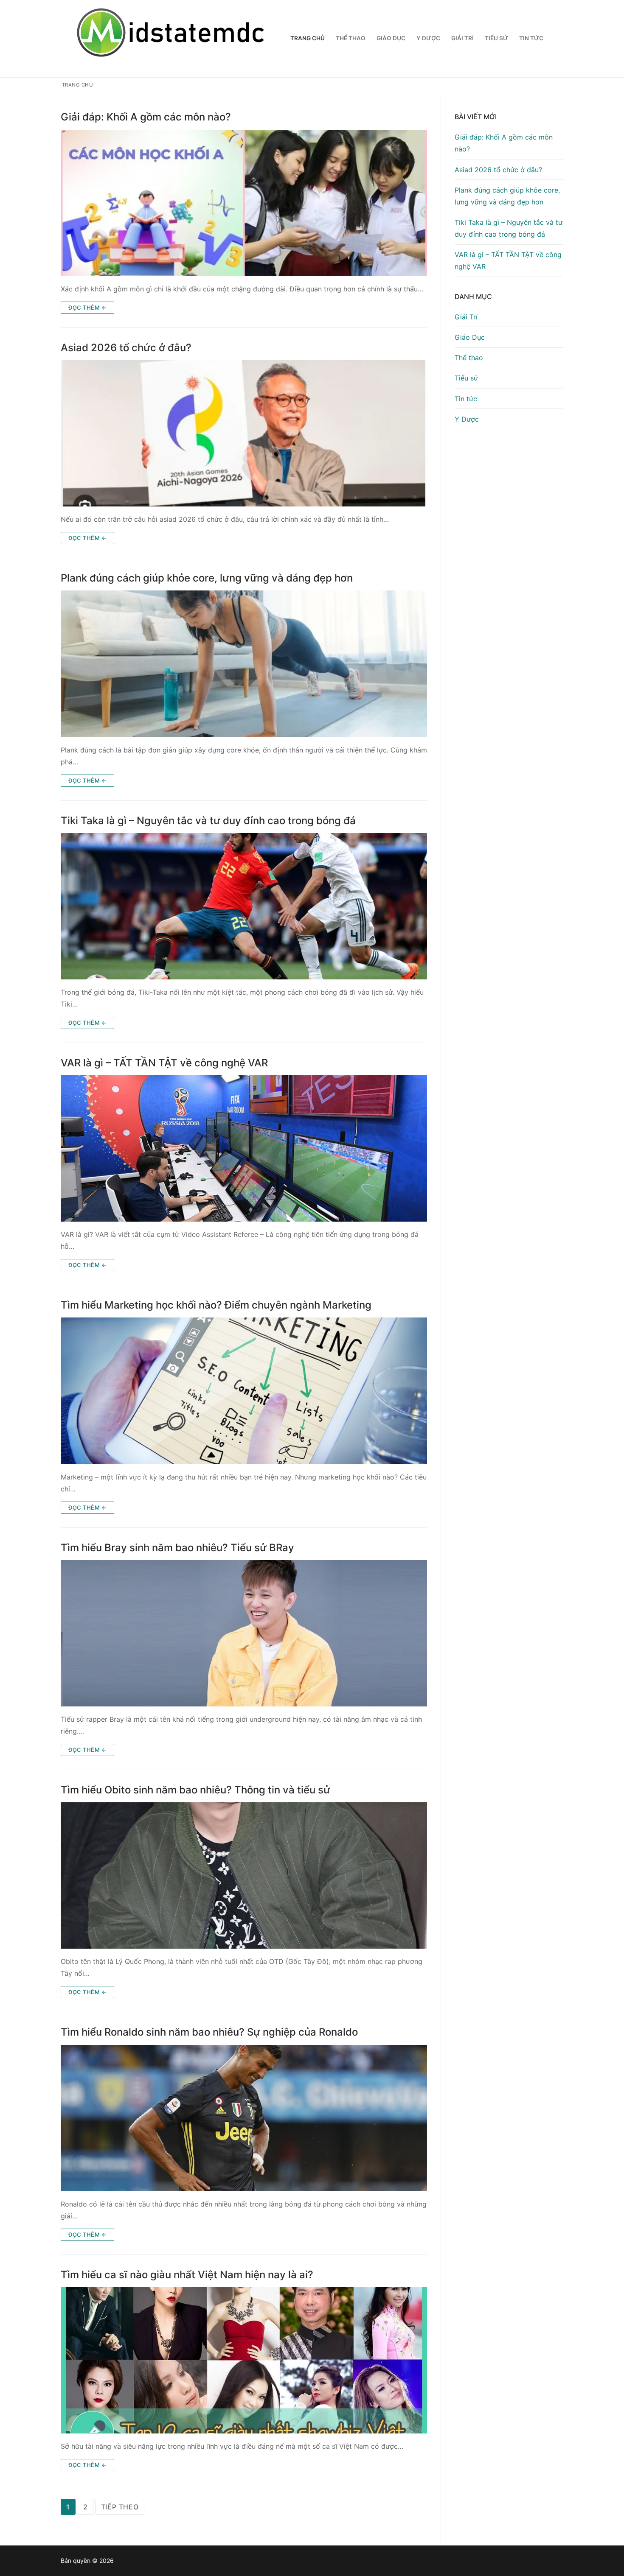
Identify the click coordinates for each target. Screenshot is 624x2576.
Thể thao (469, 358)
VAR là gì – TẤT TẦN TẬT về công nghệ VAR (164, 1063)
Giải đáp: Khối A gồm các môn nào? (146, 117)
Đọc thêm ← (87, 308)
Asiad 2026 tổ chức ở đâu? (126, 348)
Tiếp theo (120, 2507)
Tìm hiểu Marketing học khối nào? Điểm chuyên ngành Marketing (216, 1305)
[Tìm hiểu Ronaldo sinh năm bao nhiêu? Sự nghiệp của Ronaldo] (244, 2118)
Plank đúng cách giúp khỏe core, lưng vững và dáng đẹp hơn (207, 578)
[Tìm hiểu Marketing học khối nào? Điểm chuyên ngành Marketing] (244, 1391)
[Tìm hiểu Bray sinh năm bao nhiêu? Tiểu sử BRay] (244, 1633)
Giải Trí (466, 317)
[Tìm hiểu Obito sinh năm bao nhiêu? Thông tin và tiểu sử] (244, 1875)
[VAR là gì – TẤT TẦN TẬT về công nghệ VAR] (244, 1148)
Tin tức (466, 399)
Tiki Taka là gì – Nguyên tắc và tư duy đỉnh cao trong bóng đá (208, 821)
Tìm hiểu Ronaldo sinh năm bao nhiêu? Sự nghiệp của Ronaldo (209, 2032)
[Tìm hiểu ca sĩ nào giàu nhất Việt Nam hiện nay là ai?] (244, 2360)
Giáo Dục (470, 337)
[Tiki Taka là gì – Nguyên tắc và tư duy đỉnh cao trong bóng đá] (244, 906)
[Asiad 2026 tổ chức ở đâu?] (244, 433)
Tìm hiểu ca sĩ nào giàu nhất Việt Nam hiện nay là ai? (187, 2275)
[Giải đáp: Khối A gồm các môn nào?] (244, 203)
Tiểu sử (466, 378)
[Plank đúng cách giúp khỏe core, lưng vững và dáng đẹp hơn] (244, 664)
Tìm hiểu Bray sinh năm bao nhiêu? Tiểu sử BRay (177, 1548)
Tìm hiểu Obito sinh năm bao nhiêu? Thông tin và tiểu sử (195, 1790)
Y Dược (467, 419)
